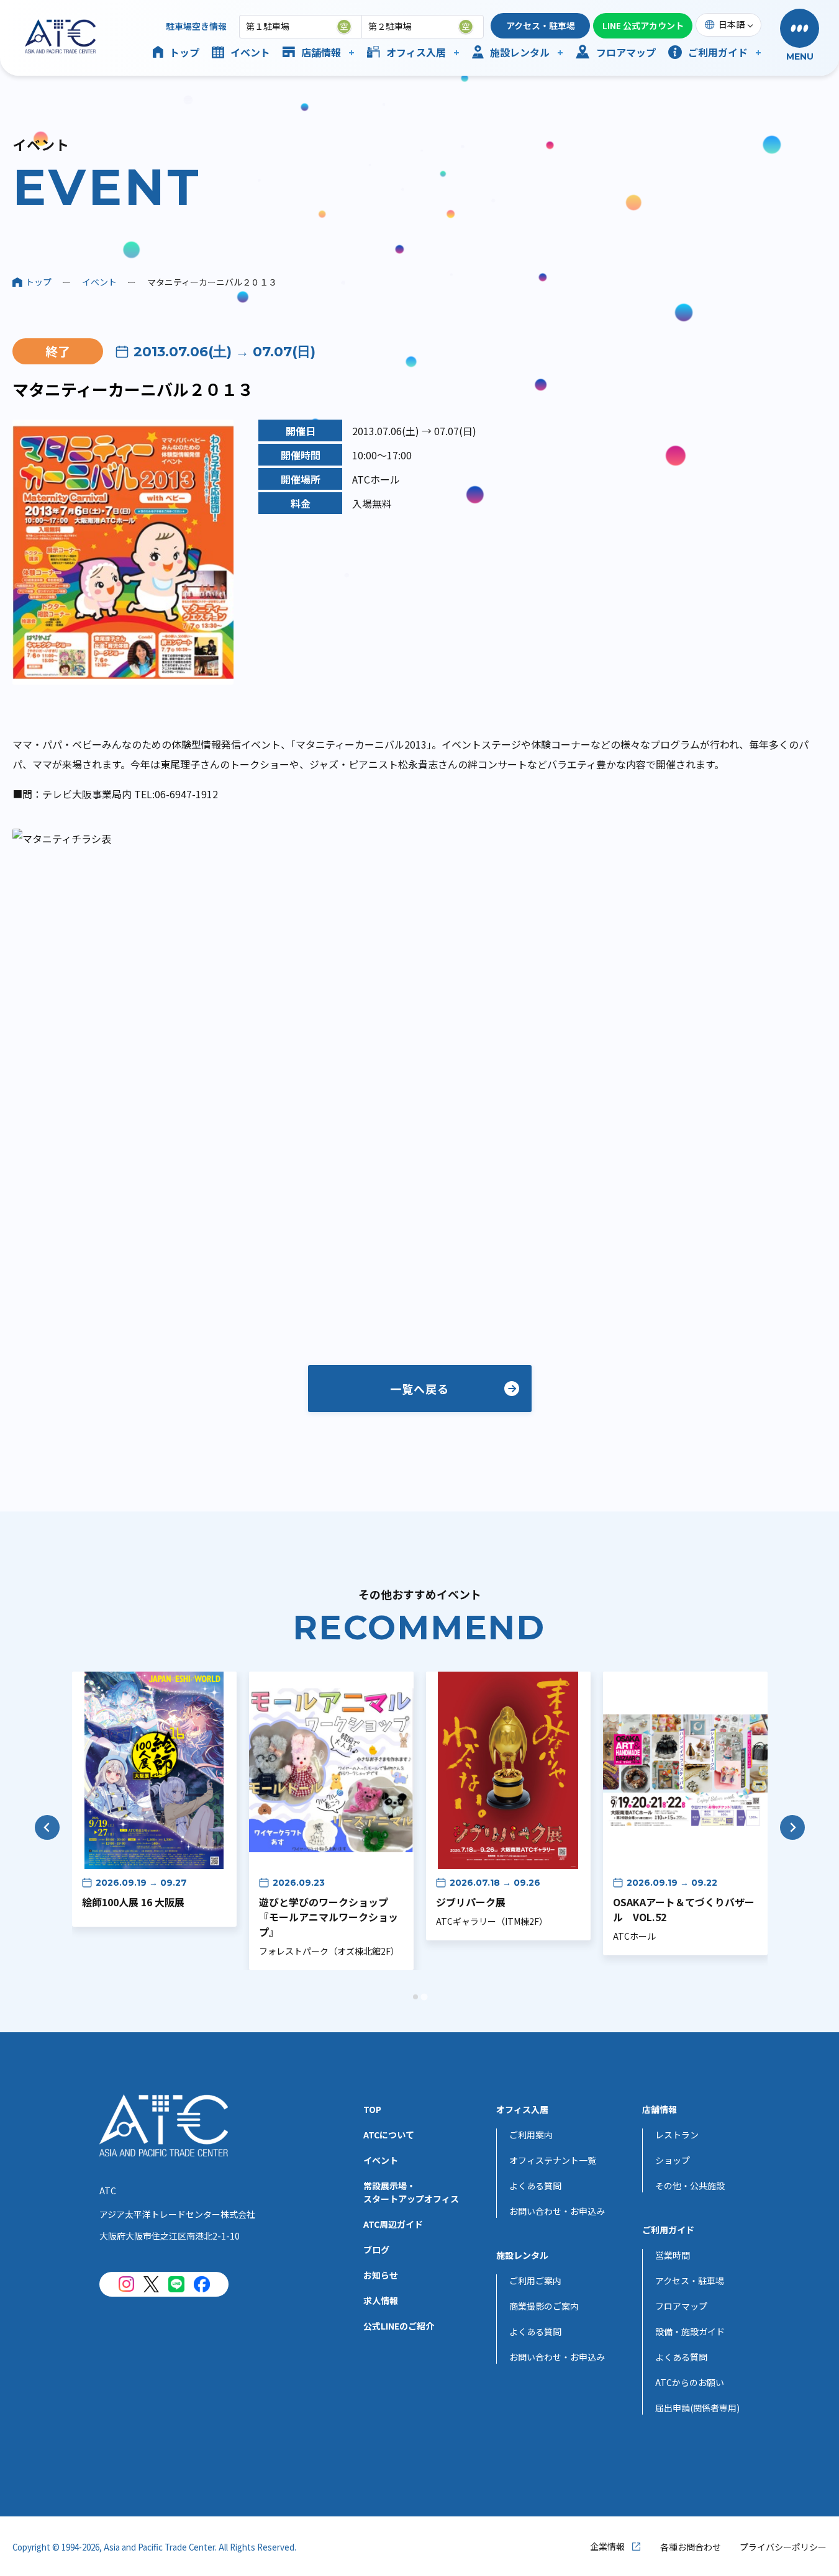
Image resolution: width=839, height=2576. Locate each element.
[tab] (415, 1997)
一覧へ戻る (419, 1389)
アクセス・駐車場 (541, 25)
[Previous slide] (47, 1827)
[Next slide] (792, 1827)
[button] (800, 36)
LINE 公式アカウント (643, 25)
